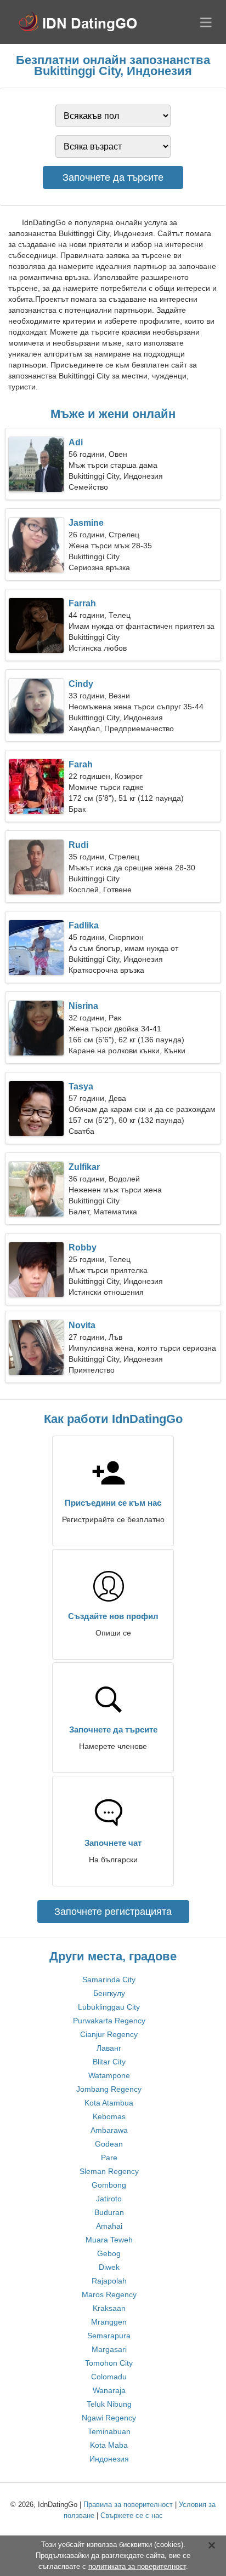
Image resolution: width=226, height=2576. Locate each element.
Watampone (109, 2075)
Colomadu (109, 2377)
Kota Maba (109, 2445)
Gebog (109, 2253)
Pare (109, 2158)
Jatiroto (109, 2199)
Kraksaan (109, 2308)
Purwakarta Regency (109, 2021)
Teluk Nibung (109, 2404)
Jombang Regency (109, 2089)
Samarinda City (109, 1980)
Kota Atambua (109, 2103)
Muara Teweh (109, 2240)
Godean (109, 2144)
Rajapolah (109, 2281)
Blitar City (109, 2062)
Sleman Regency (109, 2171)
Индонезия (109, 2459)
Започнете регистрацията (113, 1912)
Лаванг (109, 2048)
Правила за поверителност (128, 2505)
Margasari (109, 2349)
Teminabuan (109, 2431)
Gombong (109, 2185)
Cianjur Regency (109, 2034)
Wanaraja (109, 2390)
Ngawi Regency (109, 2418)
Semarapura (109, 2336)
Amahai (109, 2226)
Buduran (109, 2212)
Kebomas (109, 2116)
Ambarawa (109, 2130)
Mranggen (109, 2322)
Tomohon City (109, 2363)
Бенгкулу (109, 1993)
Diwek (109, 2267)
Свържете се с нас (132, 2515)
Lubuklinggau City (109, 2007)
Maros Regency (109, 2294)
